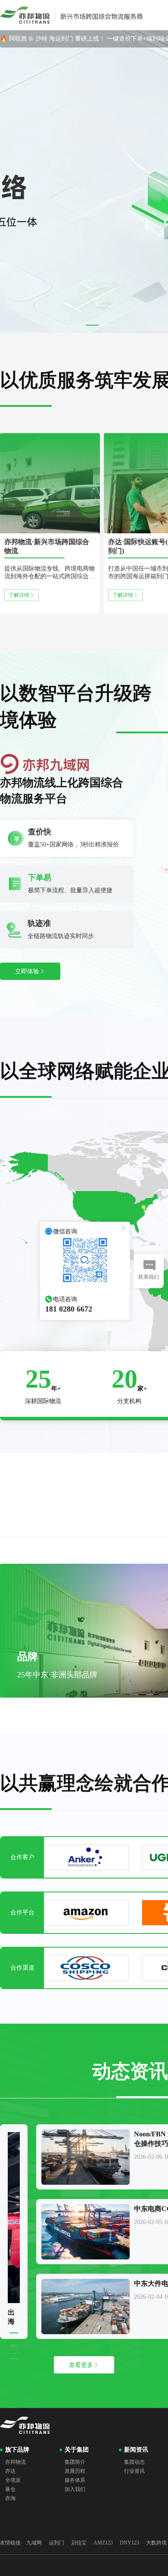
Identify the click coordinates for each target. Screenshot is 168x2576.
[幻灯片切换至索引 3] (92, 325)
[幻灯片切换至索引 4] (109, 325)
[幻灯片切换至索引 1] (59, 325)
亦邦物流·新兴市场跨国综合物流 (47, 546)
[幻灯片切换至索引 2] (76, 325)
